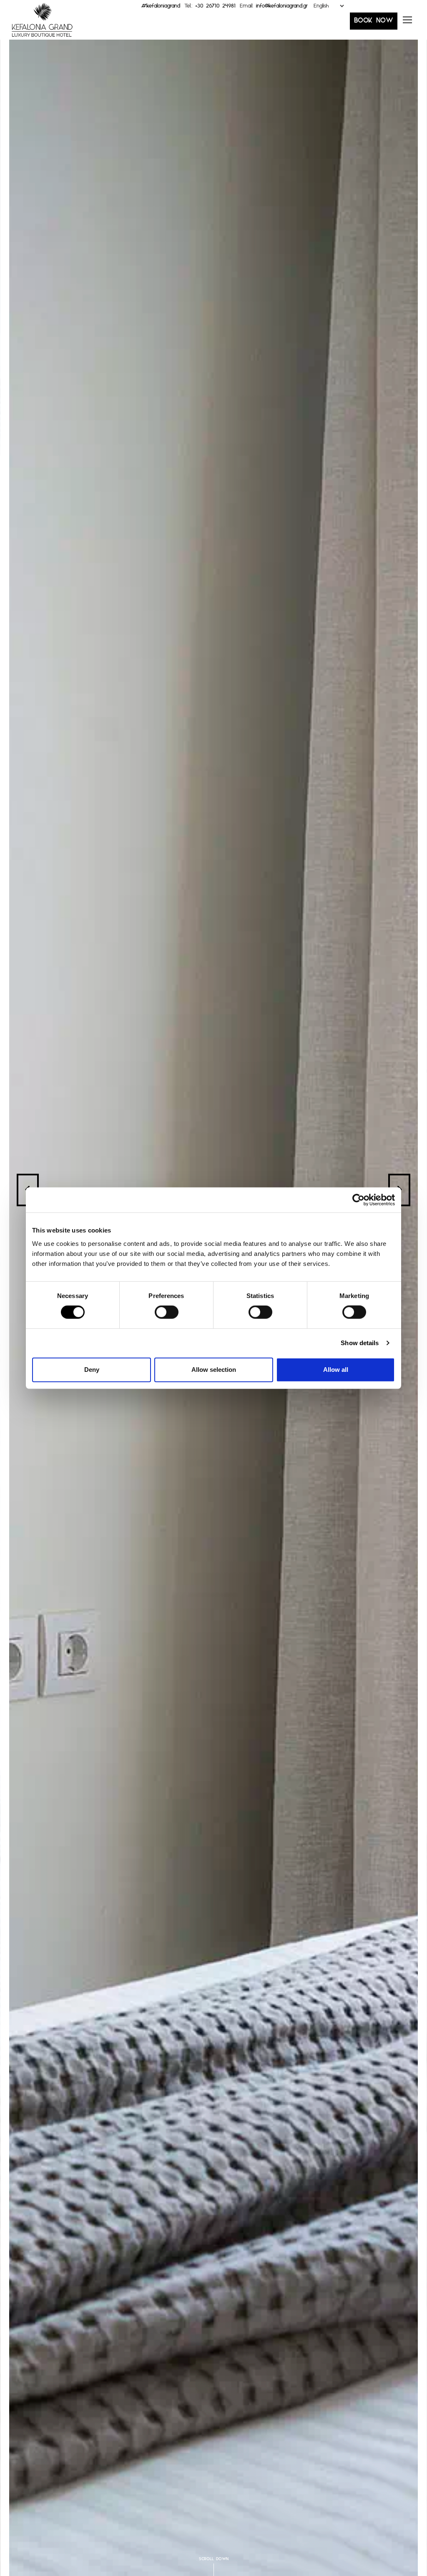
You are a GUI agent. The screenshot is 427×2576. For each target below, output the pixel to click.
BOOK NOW (374, 23)
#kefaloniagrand (161, 8)
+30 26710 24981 (215, 8)
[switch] (167, 1312)
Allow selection (214, 1370)
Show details (360, 1343)
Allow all (336, 1370)
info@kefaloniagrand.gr (282, 8)
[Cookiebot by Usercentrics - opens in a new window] (358, 1200)
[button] (407, 23)
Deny (92, 1370)
